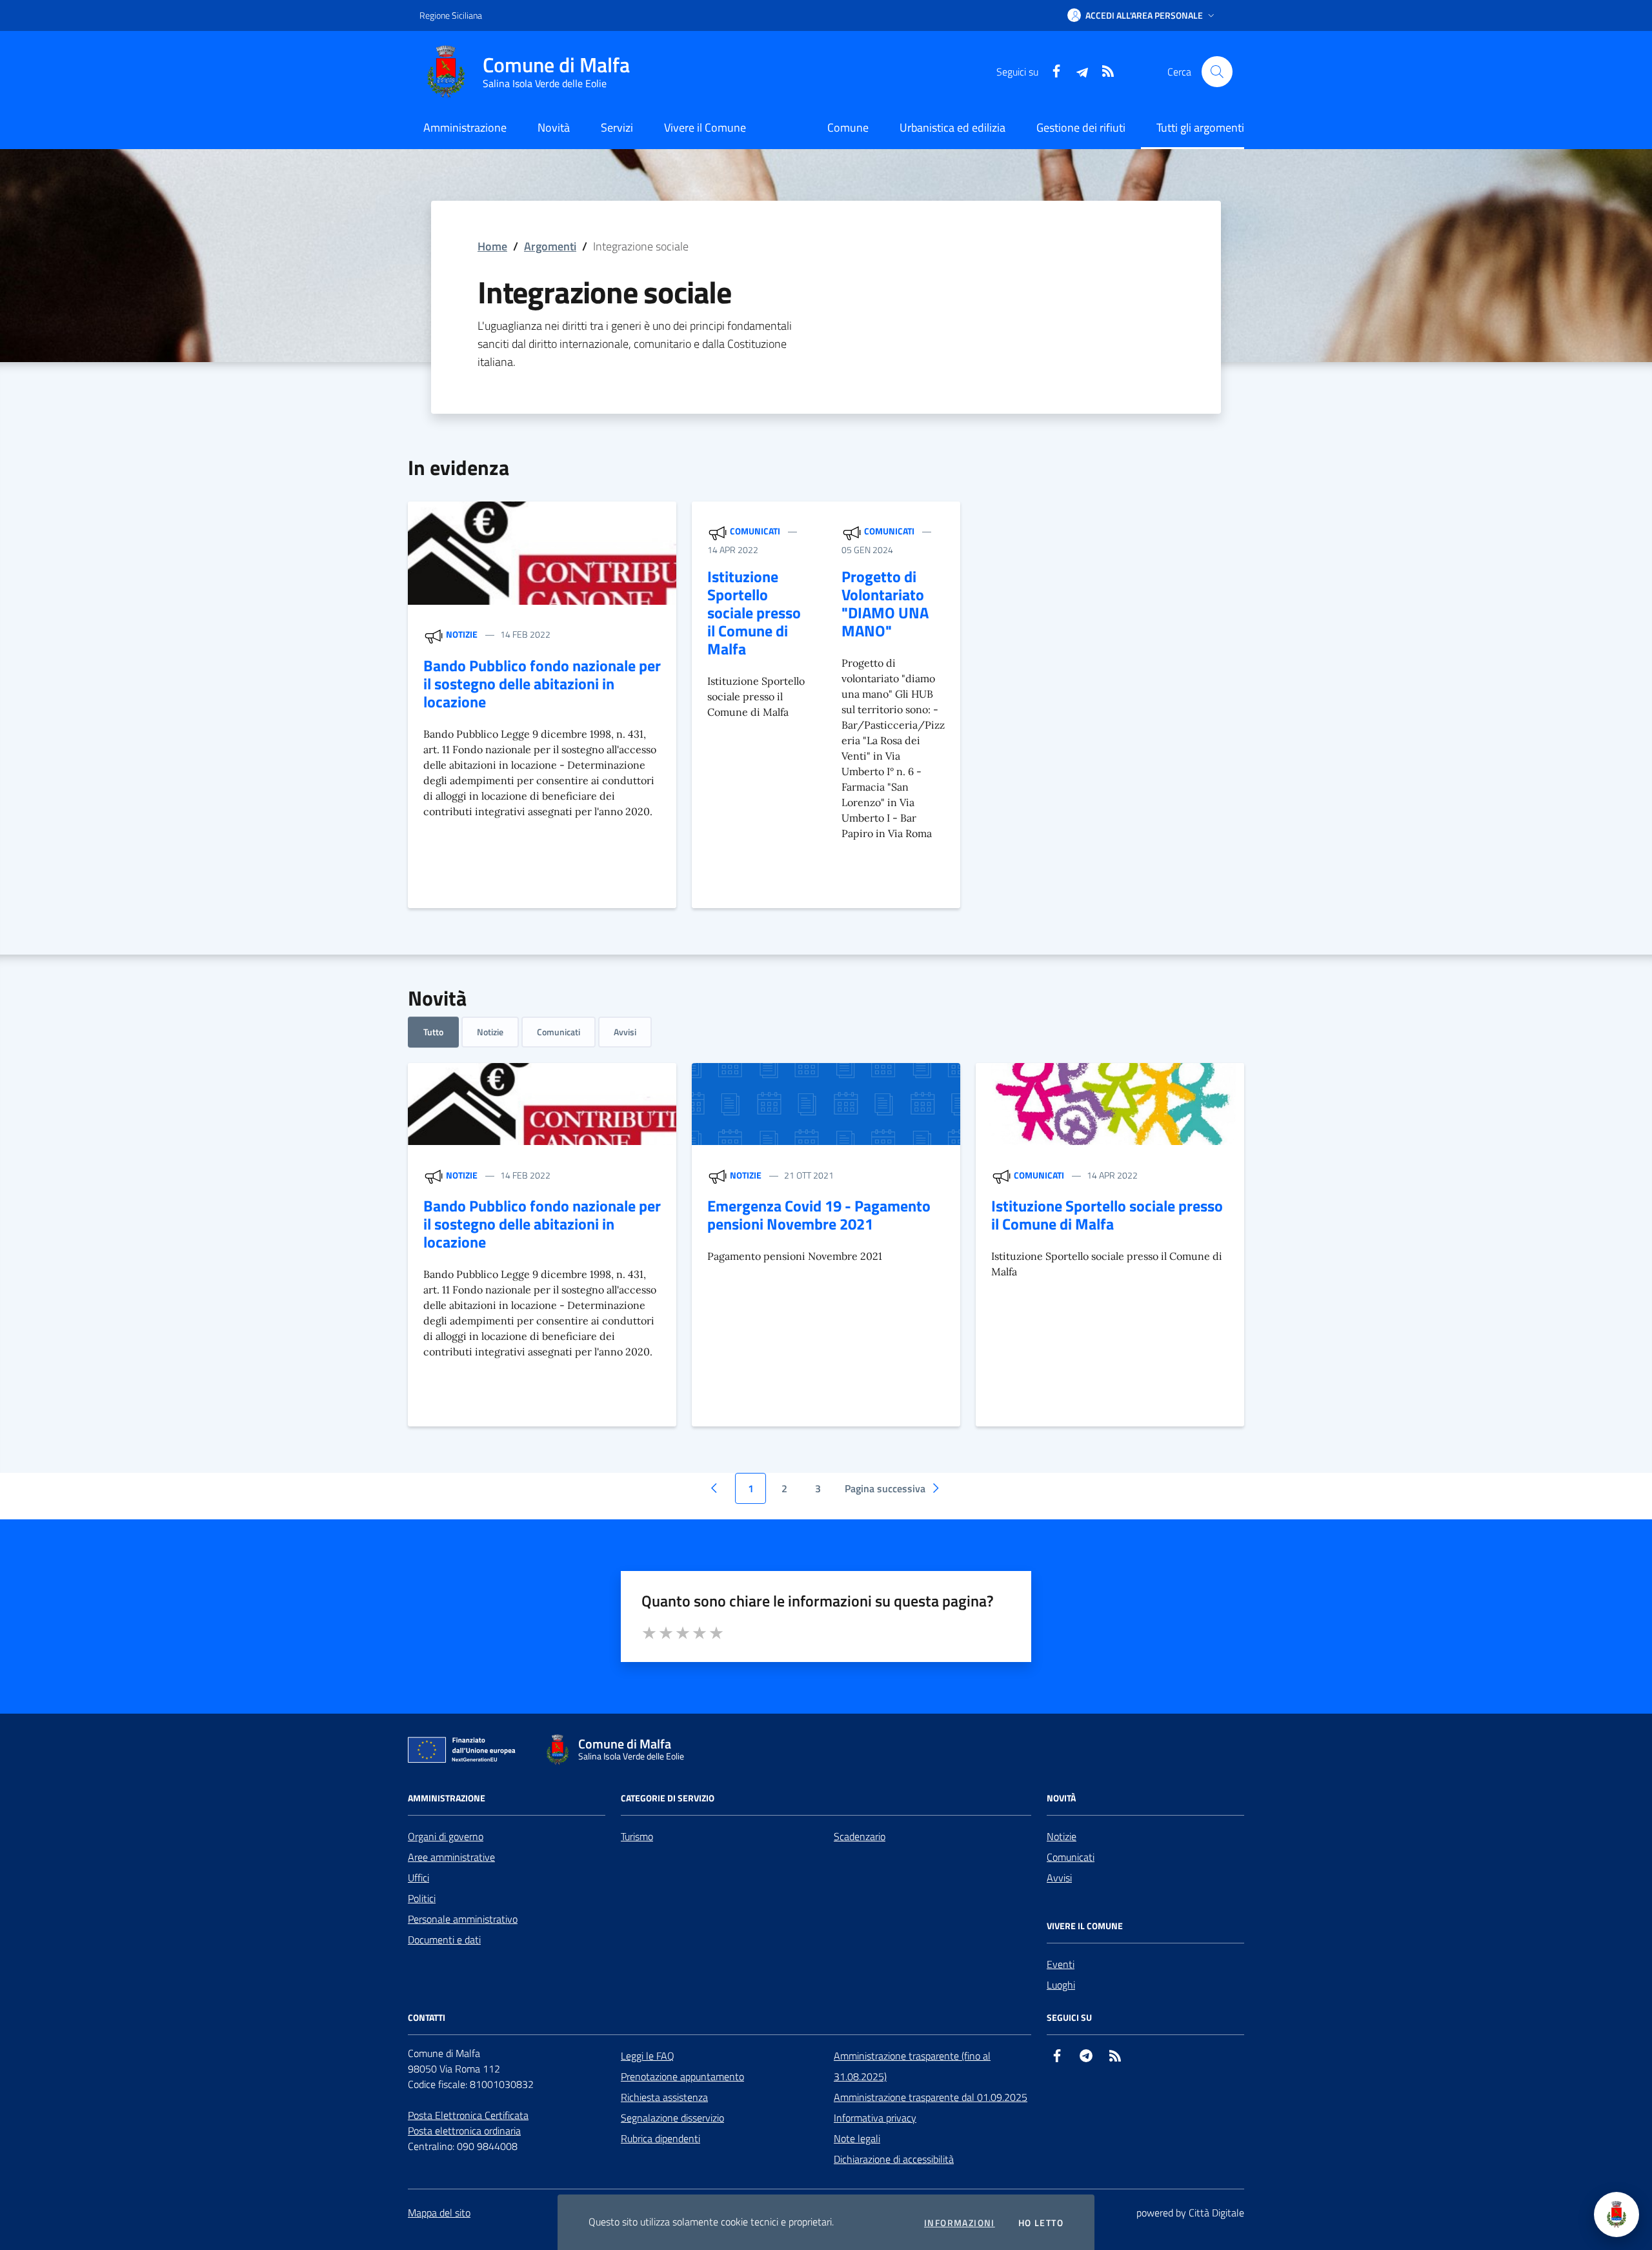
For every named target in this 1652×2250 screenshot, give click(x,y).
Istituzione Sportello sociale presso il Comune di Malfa (754, 613)
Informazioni (960, 2223)
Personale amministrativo (463, 1919)
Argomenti (550, 246)
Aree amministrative (451, 1857)
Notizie (462, 634)
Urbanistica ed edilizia (952, 127)
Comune (848, 127)
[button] (1142, 15)
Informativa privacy (875, 2118)
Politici (422, 1898)
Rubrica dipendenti (660, 2138)
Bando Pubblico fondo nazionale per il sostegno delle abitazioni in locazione (542, 684)
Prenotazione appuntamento (682, 2076)
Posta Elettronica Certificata (468, 2115)
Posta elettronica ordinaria (464, 2131)
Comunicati (755, 531)
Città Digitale (1216, 2213)
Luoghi (1061, 1985)
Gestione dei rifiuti (1081, 127)
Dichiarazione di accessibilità (894, 2159)
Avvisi (625, 1032)
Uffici (418, 1878)
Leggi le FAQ (648, 2056)
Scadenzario (860, 1836)
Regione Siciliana (451, 15)
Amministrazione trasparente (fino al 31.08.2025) (912, 2066)
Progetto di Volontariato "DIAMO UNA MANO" (885, 603)
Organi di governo (446, 1836)
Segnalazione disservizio (672, 2118)
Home (492, 246)
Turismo (637, 1836)
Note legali (857, 2138)
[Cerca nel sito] (1217, 72)
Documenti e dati (444, 1940)
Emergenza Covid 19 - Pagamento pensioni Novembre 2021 (819, 1215)
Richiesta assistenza (664, 2097)
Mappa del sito (439, 2213)
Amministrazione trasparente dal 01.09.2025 (931, 2097)
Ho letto (1041, 2223)
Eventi (1061, 1964)
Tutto (433, 1032)
